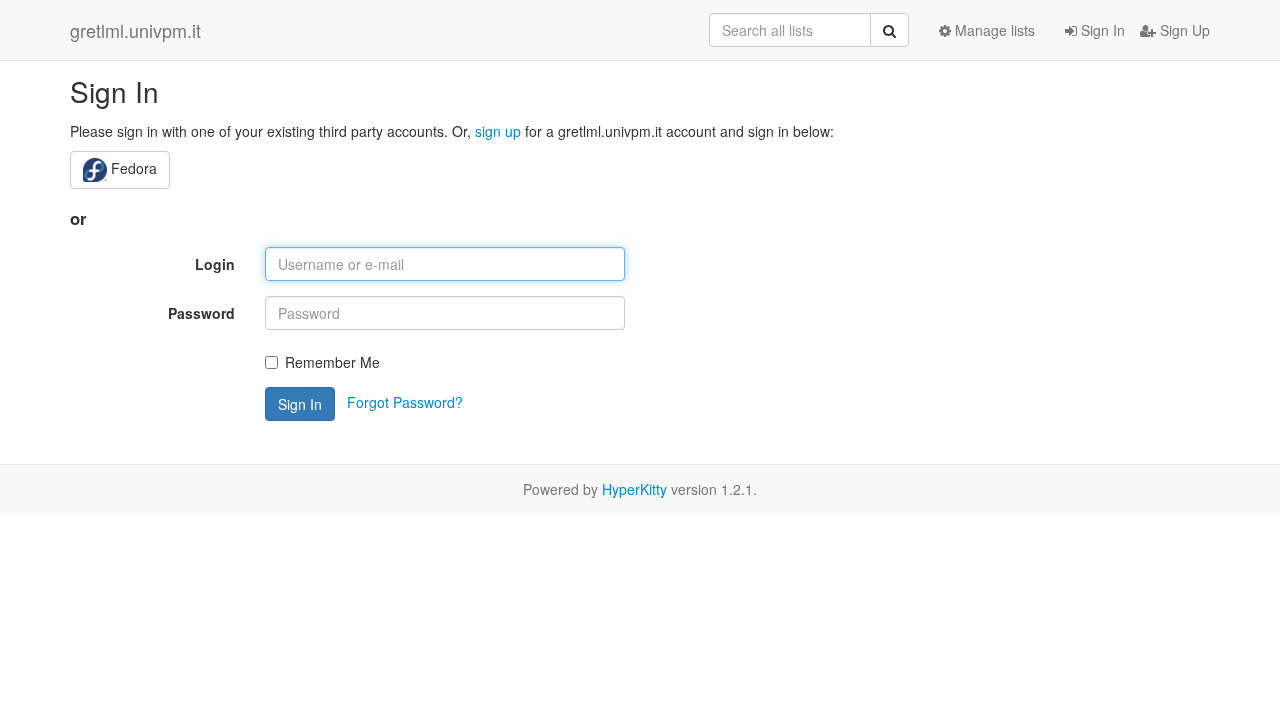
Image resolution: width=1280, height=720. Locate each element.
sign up (498, 131)
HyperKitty (634, 489)
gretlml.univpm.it (135, 30)
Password (201, 313)
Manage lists (993, 30)
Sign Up (1183, 30)
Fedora (132, 168)
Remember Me (332, 362)
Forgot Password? (405, 402)
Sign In (1101, 30)
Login (215, 264)
